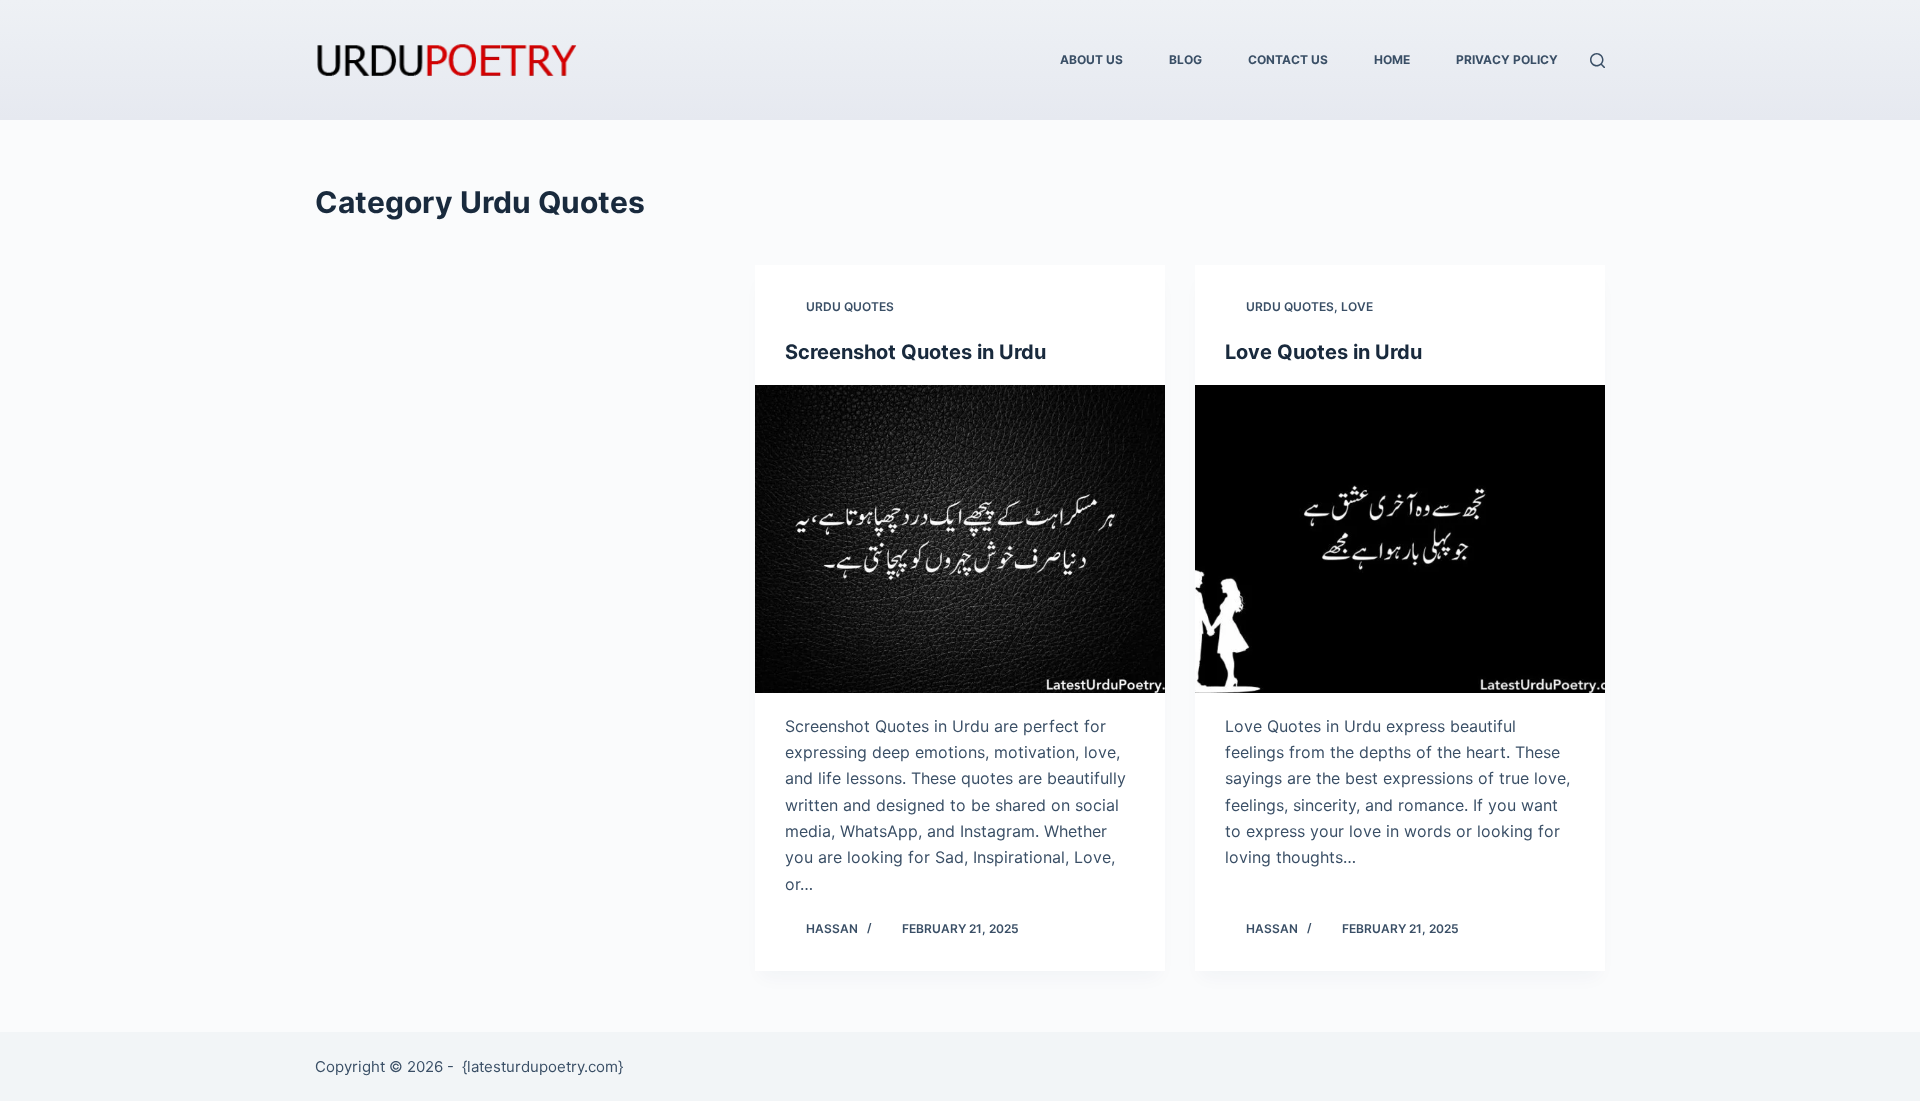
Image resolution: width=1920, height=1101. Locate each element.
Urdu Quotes (850, 306)
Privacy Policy (1507, 59)
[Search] (1597, 60)
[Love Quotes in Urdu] (1400, 539)
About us (1091, 59)
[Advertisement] (520, 413)
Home (1392, 59)
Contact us (1288, 59)
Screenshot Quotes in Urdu (915, 352)
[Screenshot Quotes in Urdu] (960, 539)
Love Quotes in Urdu (1323, 352)
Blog (1185, 59)
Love (1357, 306)
